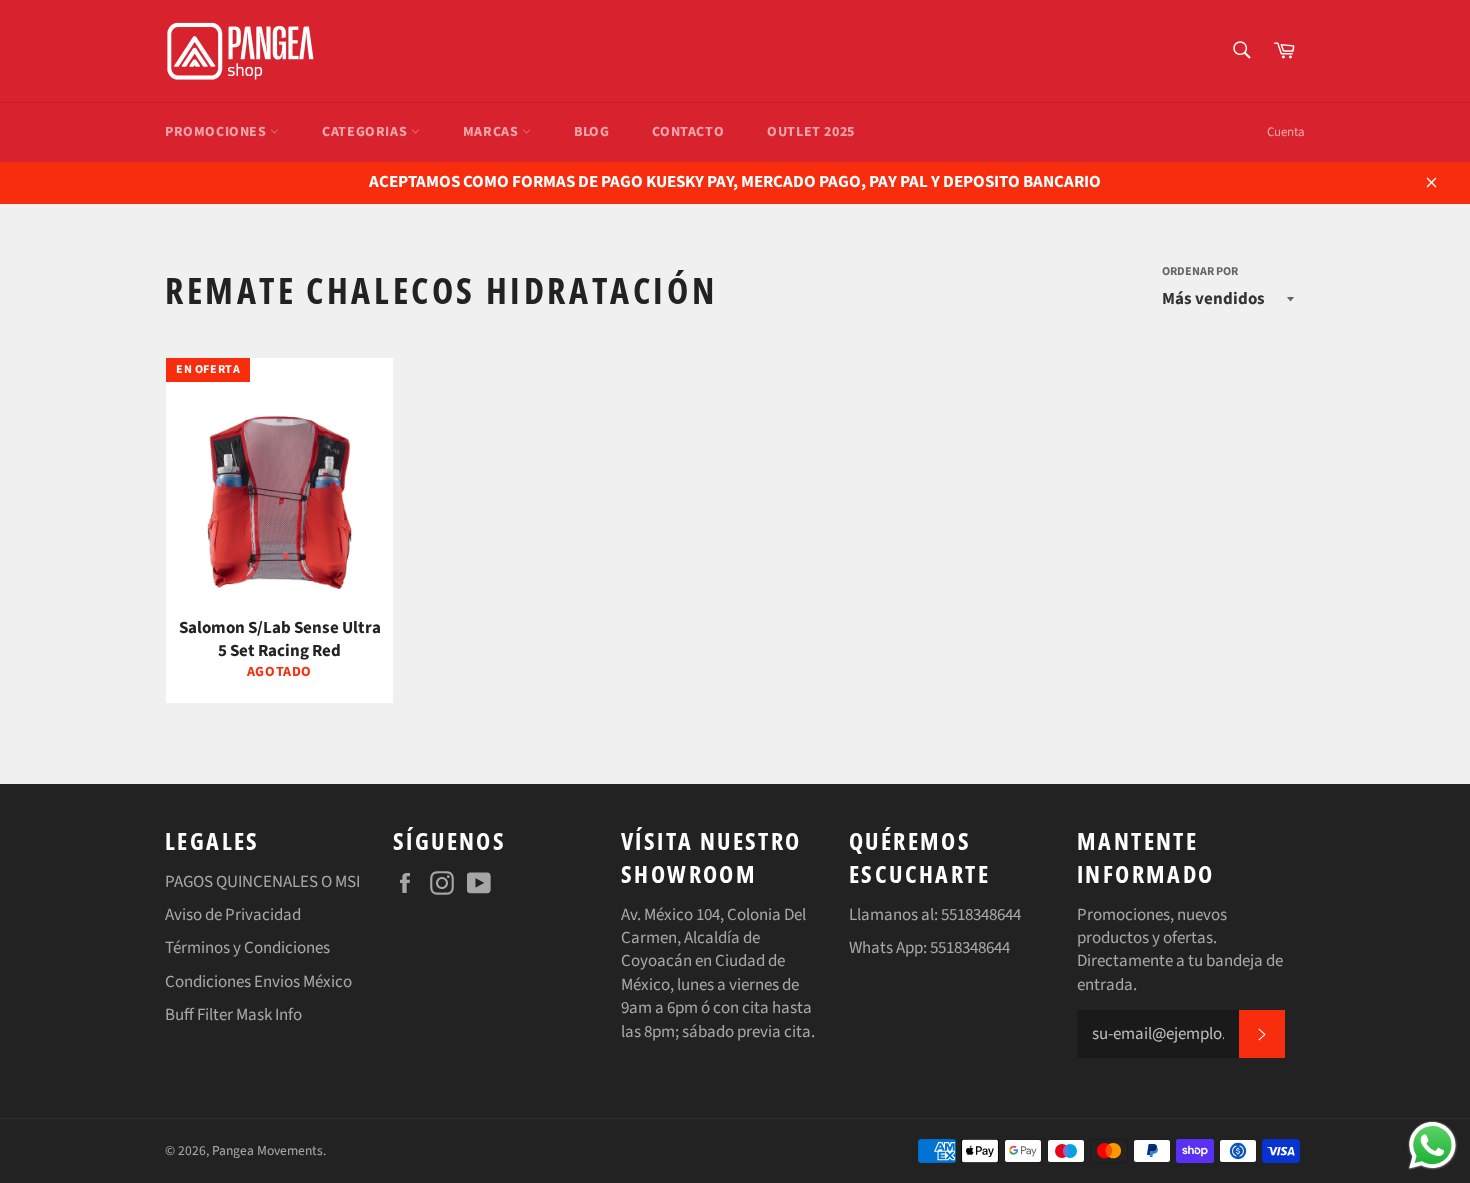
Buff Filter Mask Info (233, 1015)
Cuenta (1286, 132)
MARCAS (492, 132)
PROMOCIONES (217, 132)
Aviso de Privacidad (233, 915)
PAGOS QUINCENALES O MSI (262, 882)
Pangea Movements (267, 1150)
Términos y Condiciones (247, 948)
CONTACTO (688, 132)
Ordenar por (1200, 272)
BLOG (591, 132)
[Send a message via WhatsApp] (1432, 1145)
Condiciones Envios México (258, 982)
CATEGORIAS (366, 132)
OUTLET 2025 (811, 132)
